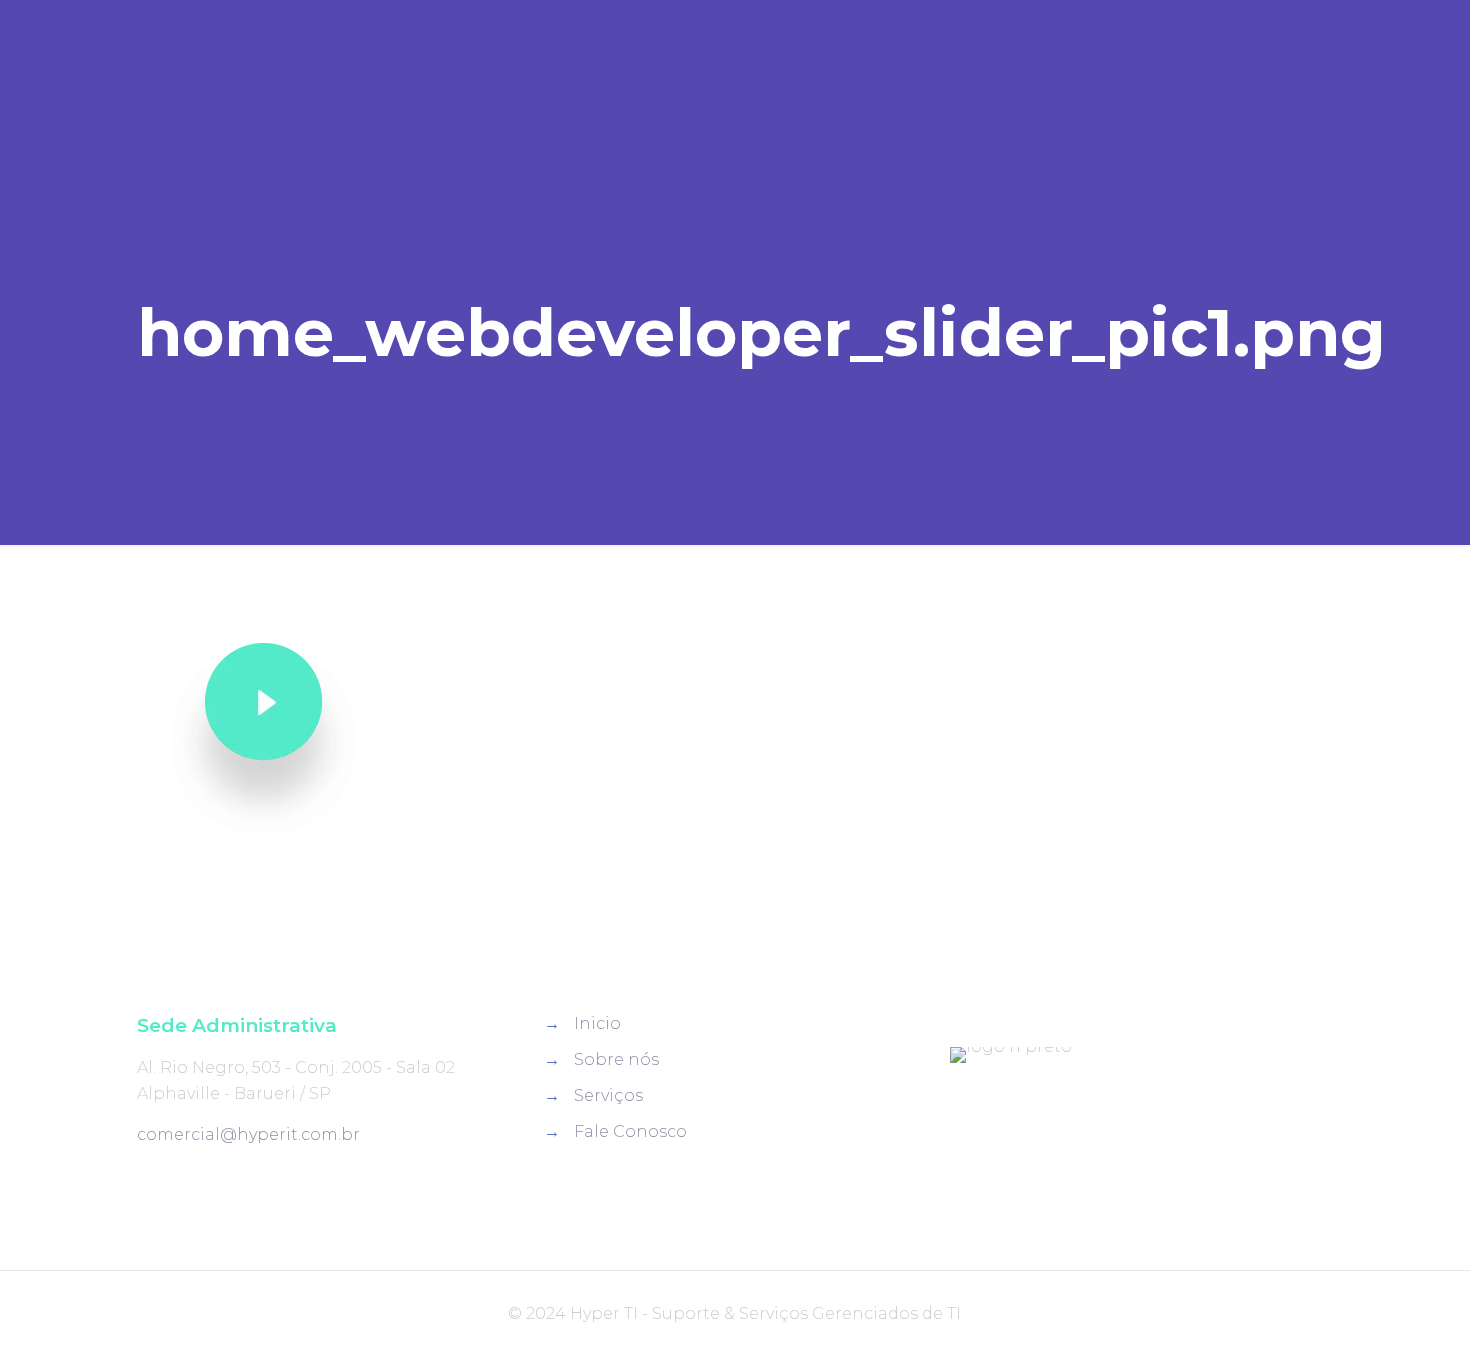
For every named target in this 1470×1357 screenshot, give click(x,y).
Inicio (597, 1023)
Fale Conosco (630, 1131)
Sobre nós (616, 1059)
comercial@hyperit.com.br (248, 1134)
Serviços (608, 1095)
